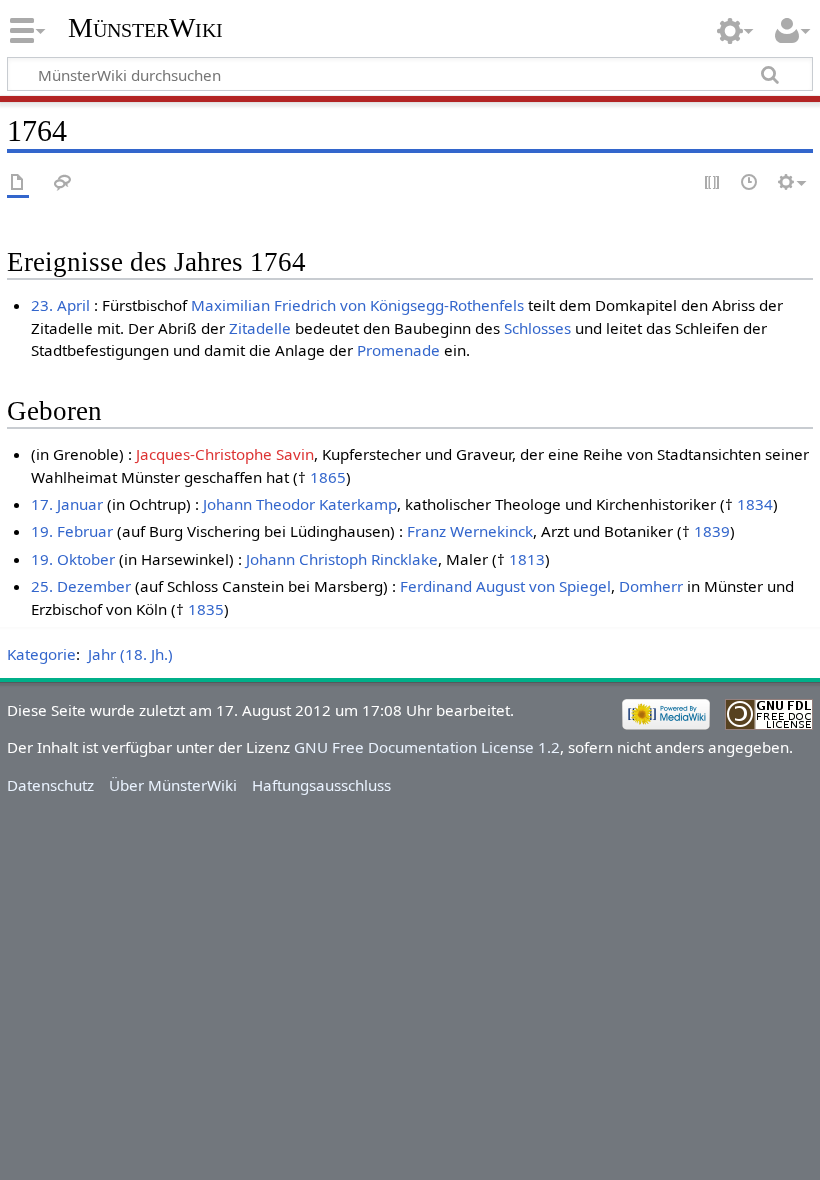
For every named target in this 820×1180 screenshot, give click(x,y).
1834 (755, 504)
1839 (712, 531)
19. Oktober (73, 559)
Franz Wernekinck (470, 531)
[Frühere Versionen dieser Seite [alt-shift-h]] (750, 183)
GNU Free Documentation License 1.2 (427, 747)
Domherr (651, 586)
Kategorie (41, 654)
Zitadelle (260, 328)
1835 (206, 609)
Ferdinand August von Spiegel (505, 586)
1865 (328, 477)
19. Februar (72, 531)
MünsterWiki (145, 27)
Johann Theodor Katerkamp (300, 504)
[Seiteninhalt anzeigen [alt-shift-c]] (18, 183)
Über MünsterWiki (173, 785)
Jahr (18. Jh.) (130, 654)
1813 (527, 559)
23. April (60, 305)
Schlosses (537, 328)
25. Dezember (81, 586)
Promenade (398, 350)
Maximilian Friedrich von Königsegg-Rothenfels (357, 305)
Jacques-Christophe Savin (225, 454)
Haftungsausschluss (321, 785)
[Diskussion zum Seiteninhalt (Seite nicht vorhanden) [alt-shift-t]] (63, 183)
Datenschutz (50, 785)
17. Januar (67, 504)
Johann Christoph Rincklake (342, 559)
